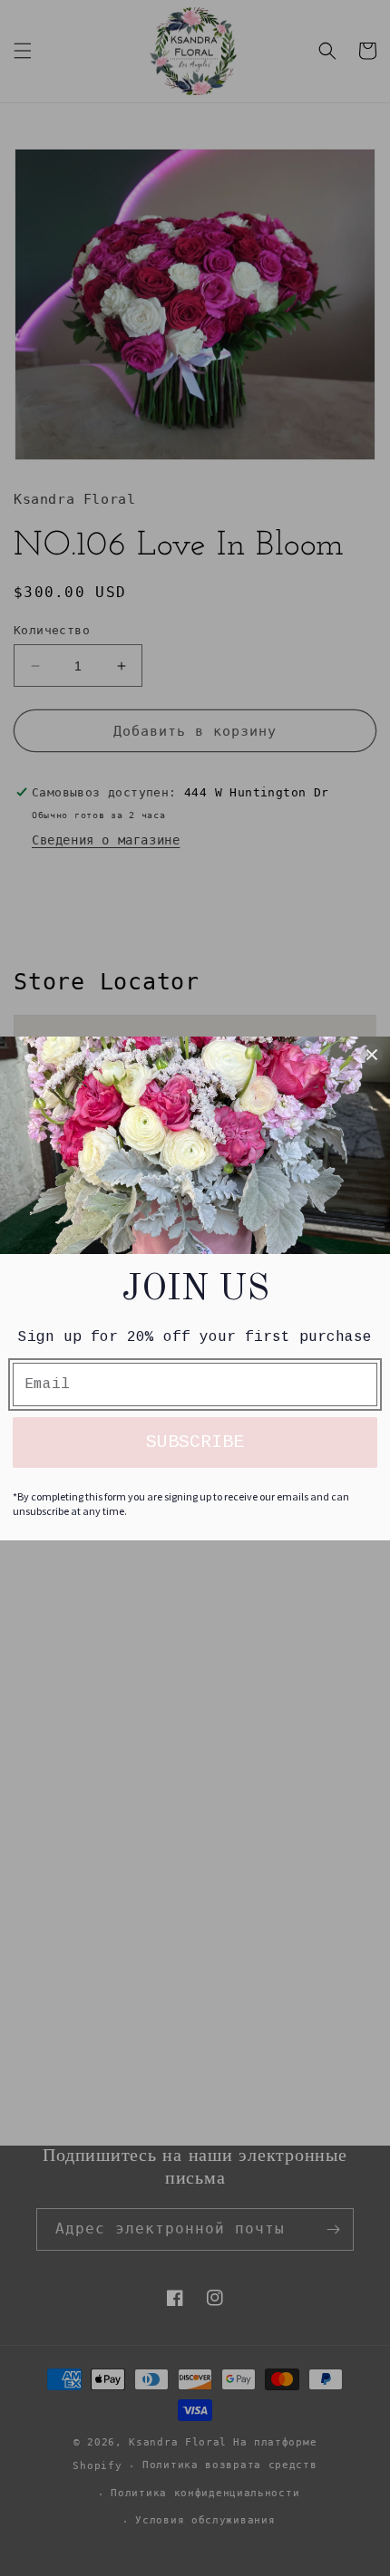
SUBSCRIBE (195, 1442)
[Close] (372, 1055)
